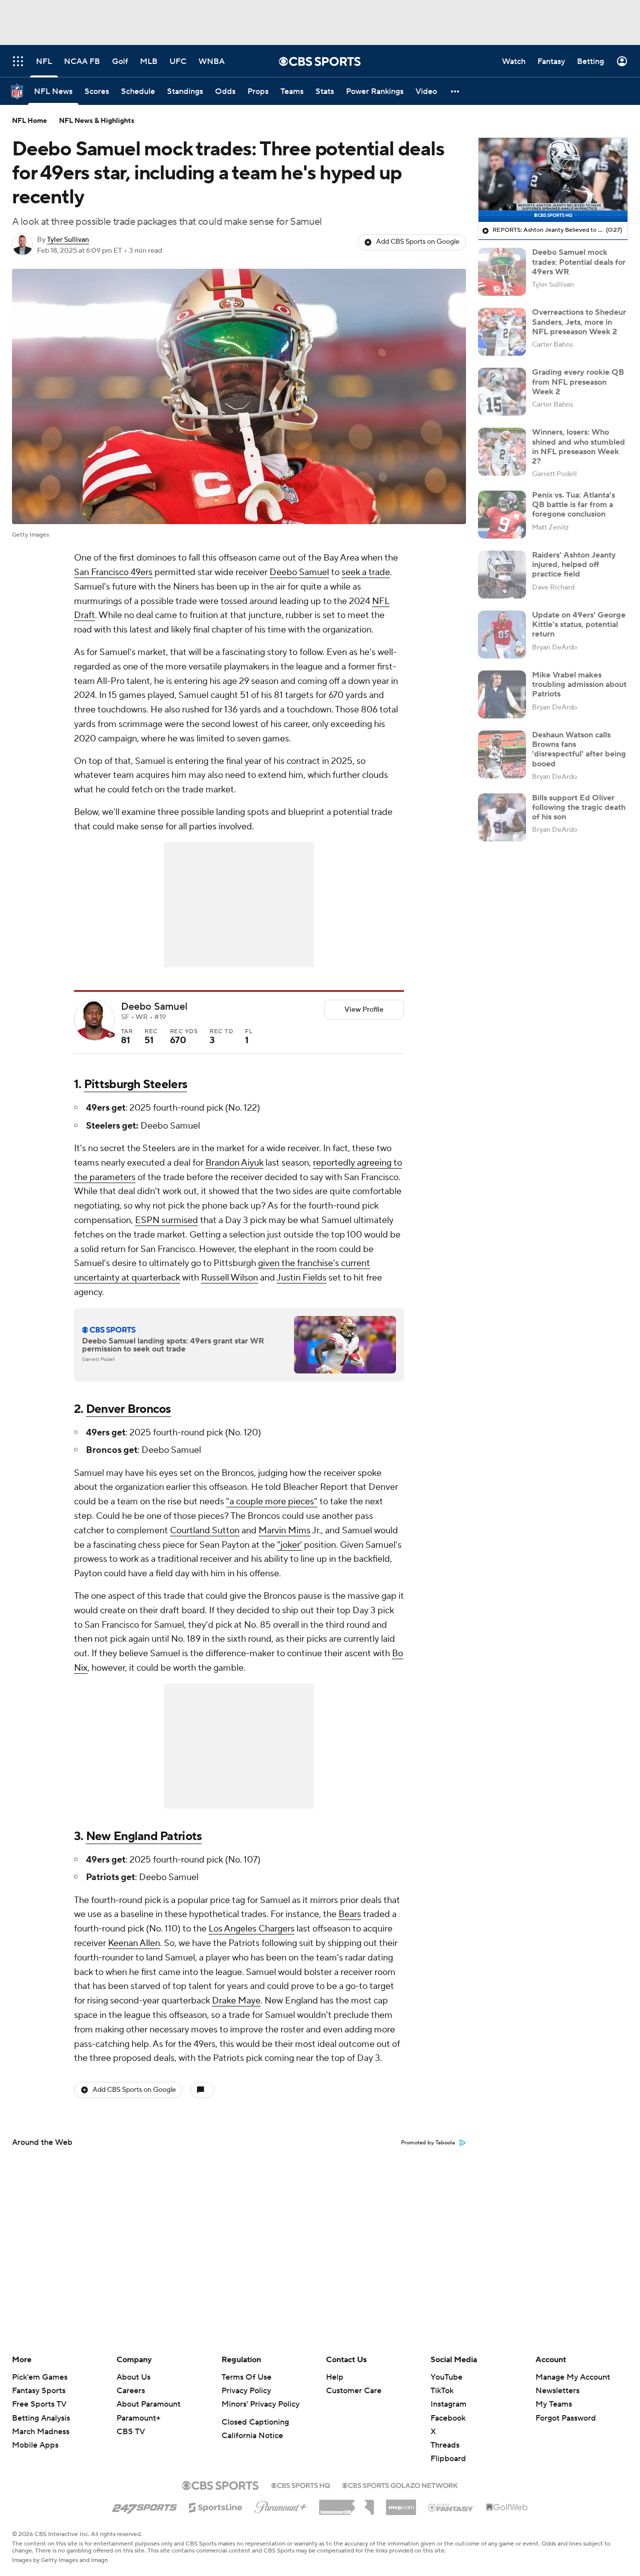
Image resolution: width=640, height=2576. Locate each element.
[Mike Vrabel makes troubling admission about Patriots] (502, 694)
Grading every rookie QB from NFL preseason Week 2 (578, 382)
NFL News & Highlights (97, 121)
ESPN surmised (166, 1220)
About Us (133, 2377)
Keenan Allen (134, 1943)
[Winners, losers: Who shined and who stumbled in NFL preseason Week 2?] (502, 452)
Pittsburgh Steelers (135, 1084)
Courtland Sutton (205, 1531)
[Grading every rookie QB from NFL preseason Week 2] (502, 392)
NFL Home (29, 121)
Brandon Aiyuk (234, 1163)
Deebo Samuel (299, 572)
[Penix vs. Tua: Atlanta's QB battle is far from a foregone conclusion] (502, 515)
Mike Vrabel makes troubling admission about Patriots (579, 684)
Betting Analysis (41, 2418)
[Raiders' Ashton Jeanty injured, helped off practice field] (502, 575)
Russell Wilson (229, 1278)
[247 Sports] (144, 2506)
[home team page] (110, 1035)
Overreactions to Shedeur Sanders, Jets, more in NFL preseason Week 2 (579, 322)
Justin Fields (301, 1278)
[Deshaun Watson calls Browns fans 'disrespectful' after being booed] (502, 754)
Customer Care (354, 2391)
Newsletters (557, 2391)
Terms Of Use (246, 2377)
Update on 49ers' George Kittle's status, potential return (579, 625)
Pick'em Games (40, 2377)
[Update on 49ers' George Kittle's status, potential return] (502, 635)
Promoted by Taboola (428, 2143)
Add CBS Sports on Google (418, 242)
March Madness (41, 2432)
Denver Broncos (128, 1409)
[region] (553, 180)
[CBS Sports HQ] (300, 2485)
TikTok (442, 2391)
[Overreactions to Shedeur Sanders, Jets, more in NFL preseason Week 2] (502, 332)
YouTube (446, 2377)
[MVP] (401, 2504)
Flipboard (448, 2459)
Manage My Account (573, 2377)
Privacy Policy (246, 2391)
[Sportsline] (216, 2506)
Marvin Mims (284, 1531)
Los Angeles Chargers (251, 1929)
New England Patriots (144, 1836)
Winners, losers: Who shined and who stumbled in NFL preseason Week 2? (578, 447)
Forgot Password (566, 2418)
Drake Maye (236, 2001)
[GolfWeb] (507, 2508)
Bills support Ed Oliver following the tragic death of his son (579, 807)
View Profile (364, 1010)
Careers (131, 2391)
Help (335, 2377)
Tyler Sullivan (68, 240)
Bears (350, 1914)
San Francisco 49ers (113, 572)
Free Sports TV (39, 2404)
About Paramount (148, 2404)
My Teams (554, 2404)
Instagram (448, 2404)
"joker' (289, 1545)
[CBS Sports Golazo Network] (400, 2485)
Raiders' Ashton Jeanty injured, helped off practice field (574, 565)
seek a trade (366, 572)
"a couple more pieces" (272, 1502)
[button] (455, 91)
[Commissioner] (346, 2504)
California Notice (252, 2436)
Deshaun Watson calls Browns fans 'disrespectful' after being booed (579, 749)
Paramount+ (138, 2418)
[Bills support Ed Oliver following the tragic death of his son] (502, 817)
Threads (445, 2445)
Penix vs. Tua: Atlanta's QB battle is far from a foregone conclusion (573, 505)
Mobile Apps (35, 2445)
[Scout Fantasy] (451, 2507)
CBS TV (131, 2432)
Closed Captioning (255, 2422)
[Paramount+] (281, 2505)
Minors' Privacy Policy (260, 2404)
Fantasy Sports (39, 2391)
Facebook (448, 2418)
